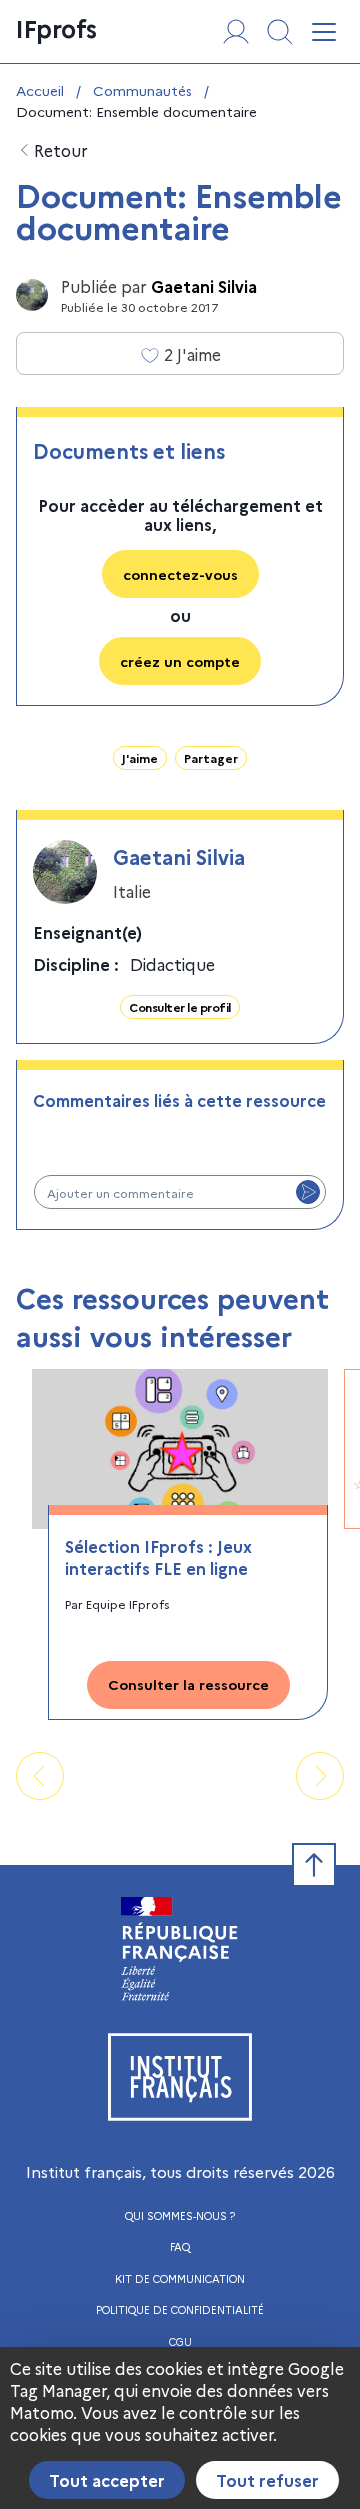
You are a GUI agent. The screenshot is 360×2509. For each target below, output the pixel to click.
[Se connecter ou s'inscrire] (236, 32)
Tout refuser (267, 2480)
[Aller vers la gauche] (40, 1776)
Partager (211, 757)
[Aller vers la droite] (320, 1776)
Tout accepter (107, 2480)
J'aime (140, 757)
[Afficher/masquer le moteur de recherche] (280, 32)
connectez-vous (180, 574)
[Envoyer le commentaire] (308, 1192)
